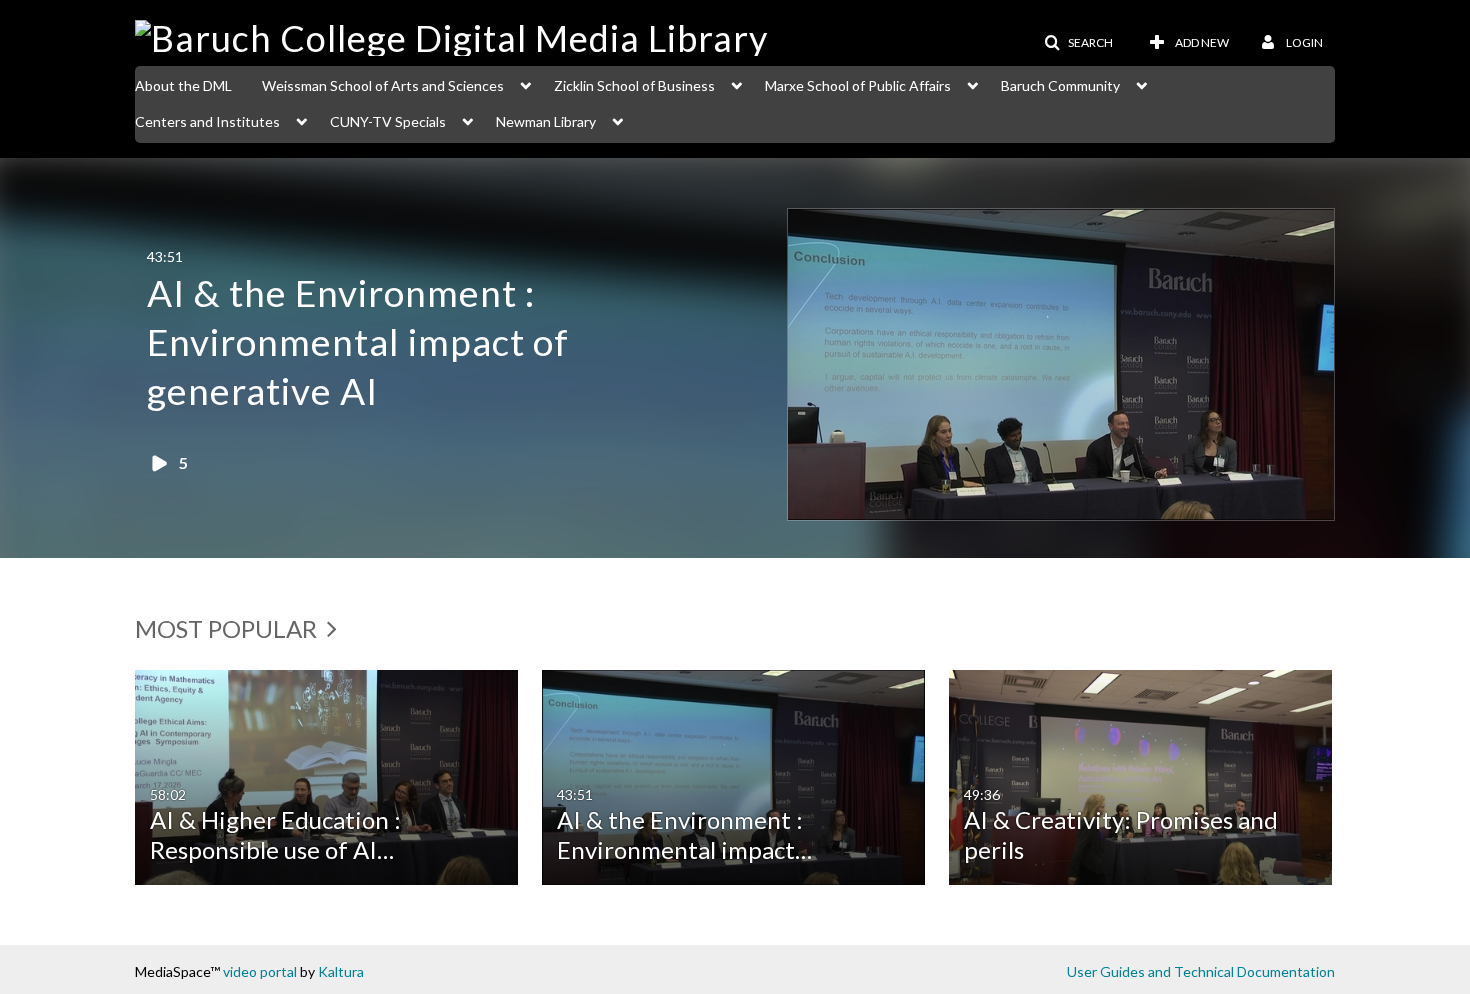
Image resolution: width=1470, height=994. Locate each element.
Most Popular (228, 628)
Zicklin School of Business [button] (634, 85)
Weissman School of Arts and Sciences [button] (383, 85)
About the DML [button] (183, 85)
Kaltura (341, 971)
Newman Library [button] (546, 121)
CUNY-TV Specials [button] (388, 121)
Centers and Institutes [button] (207, 121)
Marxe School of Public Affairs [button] (858, 85)
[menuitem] (198, 84)
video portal (260, 971)
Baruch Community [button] (1060, 85)
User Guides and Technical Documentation (1201, 971)
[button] (1078, 43)
